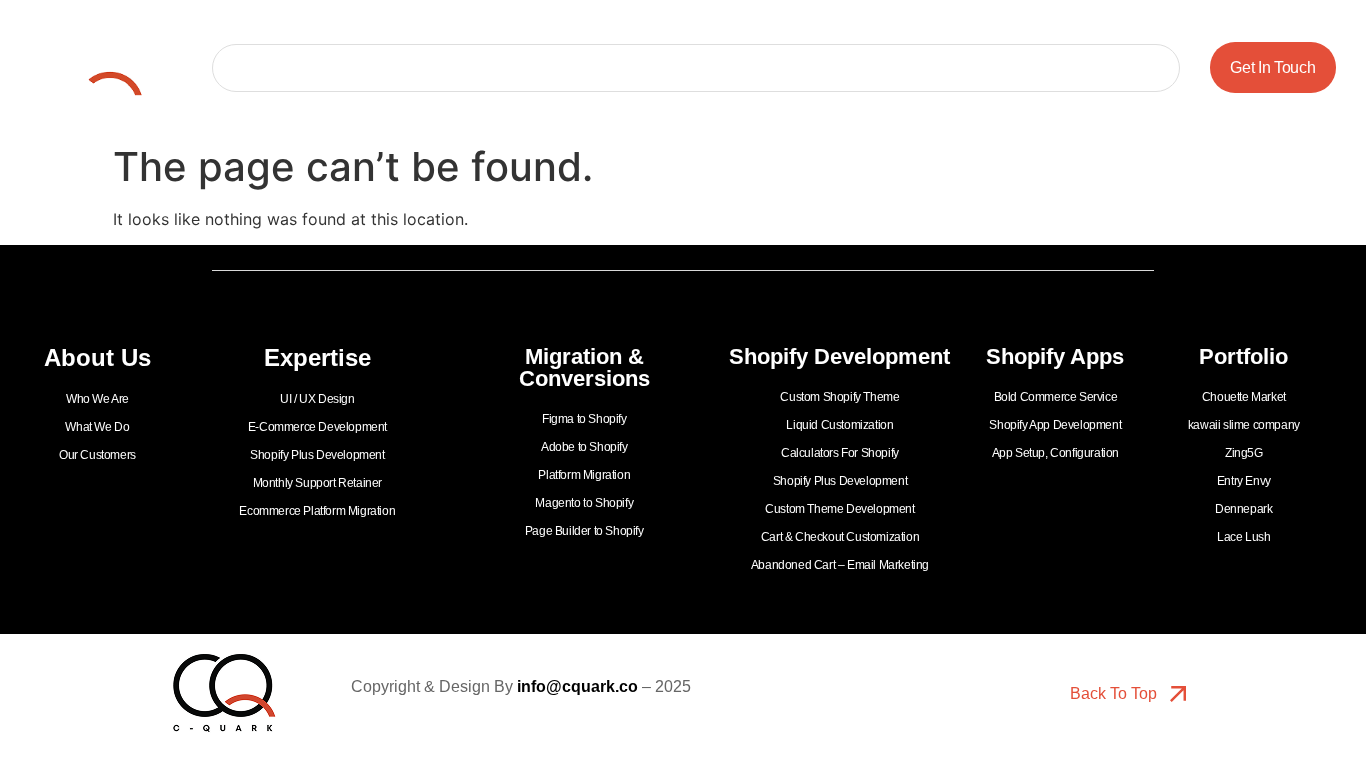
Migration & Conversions (679, 68)
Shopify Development (888, 68)
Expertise (508, 68)
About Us (386, 68)
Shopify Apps (1061, 68)
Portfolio (291, 68)
